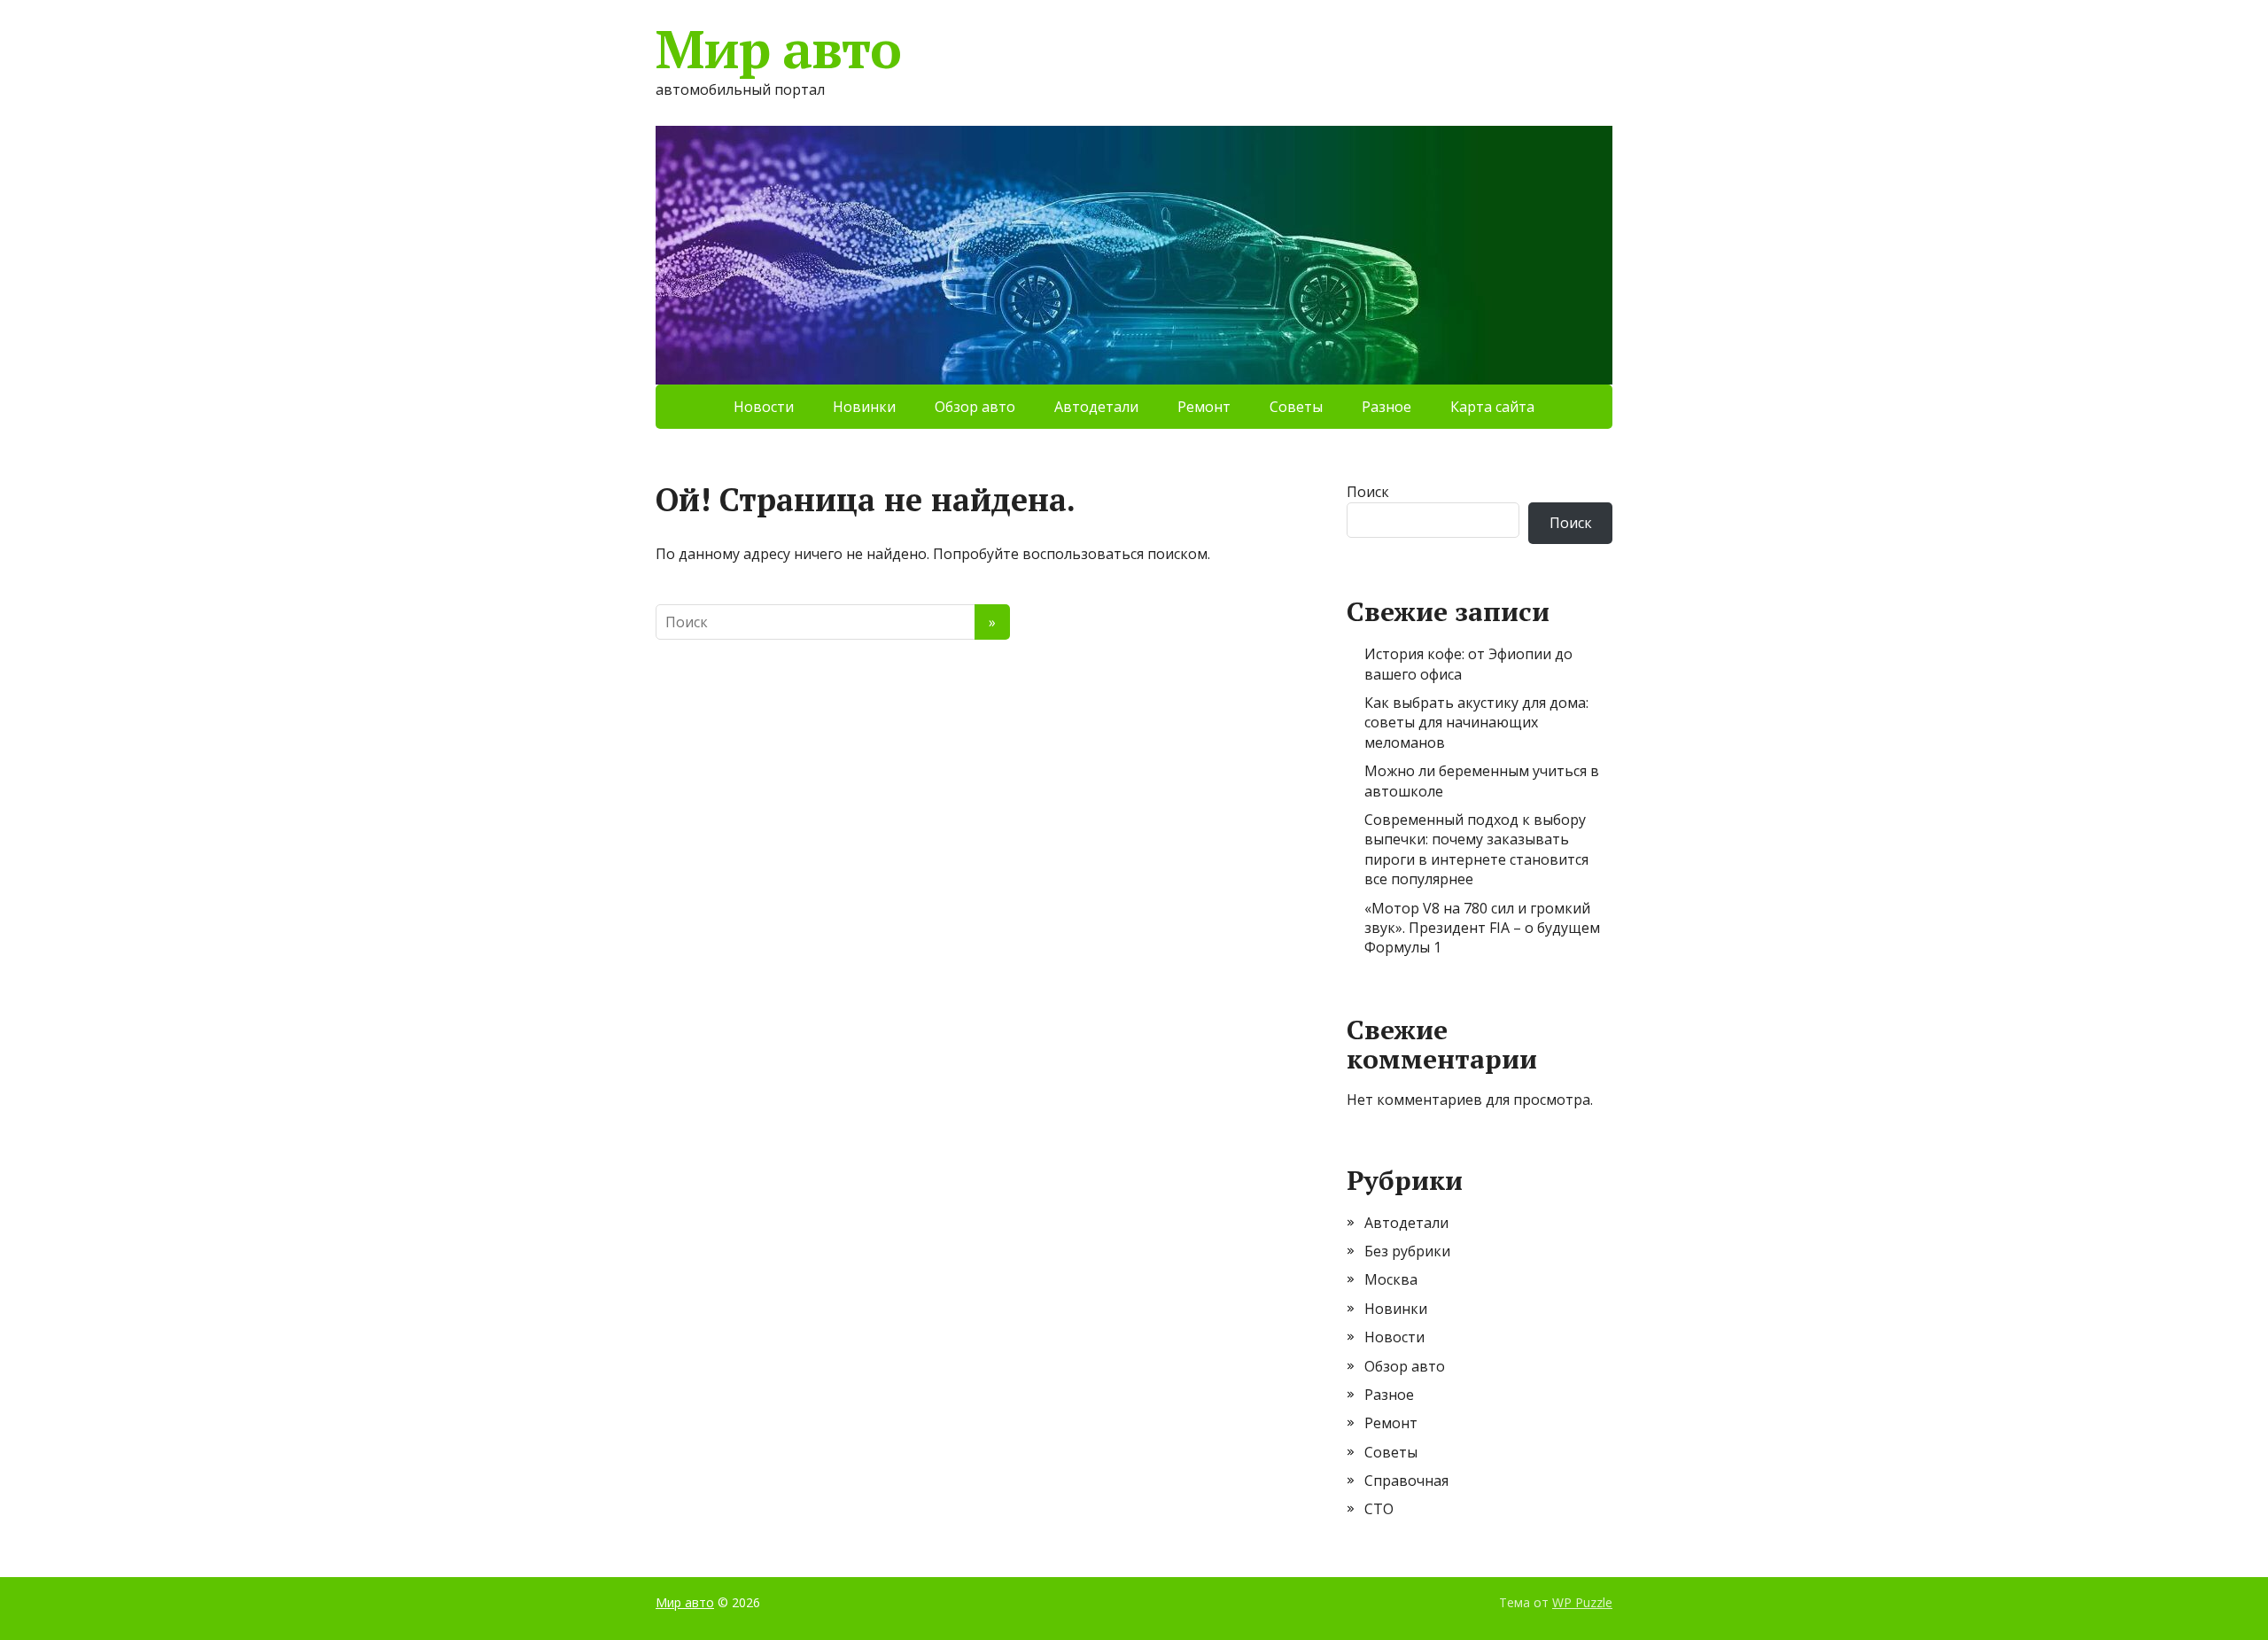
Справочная (1406, 1481)
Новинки (864, 407)
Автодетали (1096, 407)
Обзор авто (975, 407)
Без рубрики (1407, 1251)
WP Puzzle (1582, 1602)
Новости (764, 407)
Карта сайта (1492, 407)
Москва (1391, 1279)
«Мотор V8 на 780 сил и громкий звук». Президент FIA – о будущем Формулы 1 (1482, 928)
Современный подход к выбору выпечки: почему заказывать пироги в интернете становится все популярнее (1476, 849)
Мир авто (778, 49)
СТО (1379, 1509)
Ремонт (1204, 407)
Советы (1296, 407)
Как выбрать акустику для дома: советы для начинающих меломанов (1476, 723)
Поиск (1368, 492)
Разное (1386, 407)
